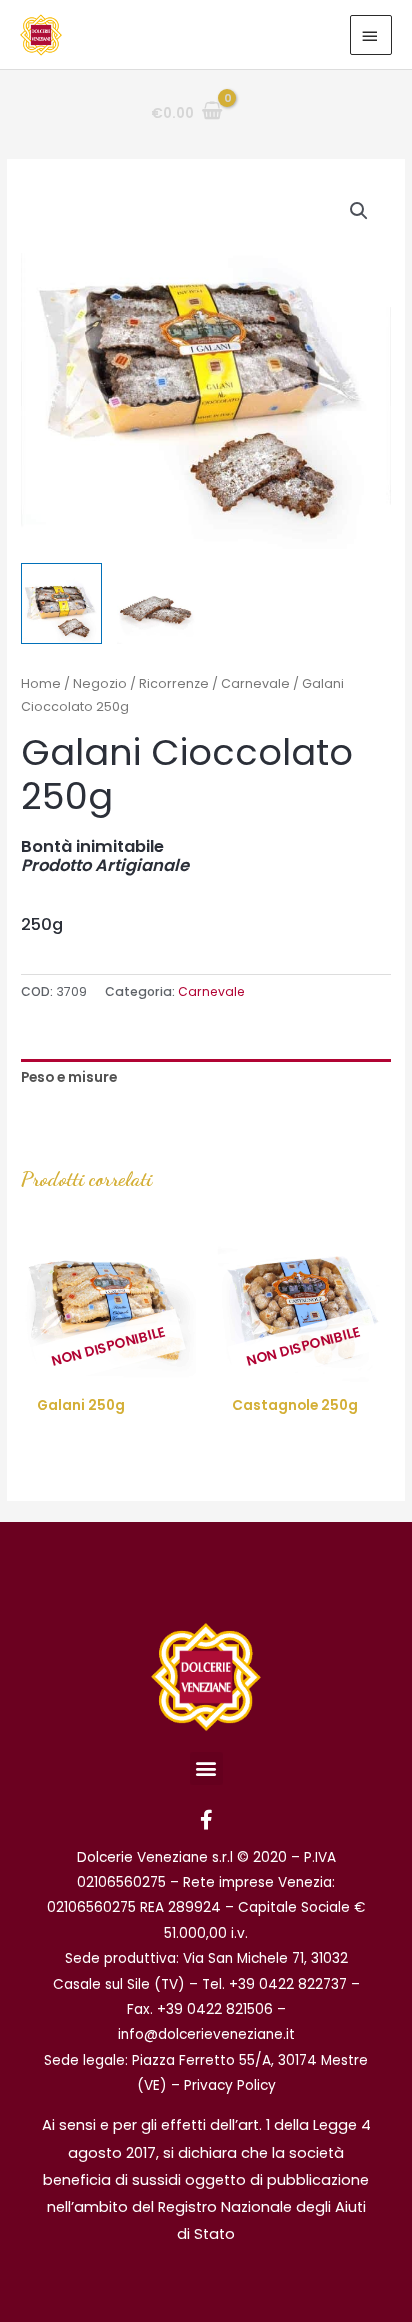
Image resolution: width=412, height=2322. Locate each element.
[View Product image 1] (61, 603)
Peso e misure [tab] (69, 1077)
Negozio (100, 683)
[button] (359, 211)
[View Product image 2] (157, 603)
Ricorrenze (174, 683)
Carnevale (255, 683)
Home (41, 683)
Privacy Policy (230, 2085)
